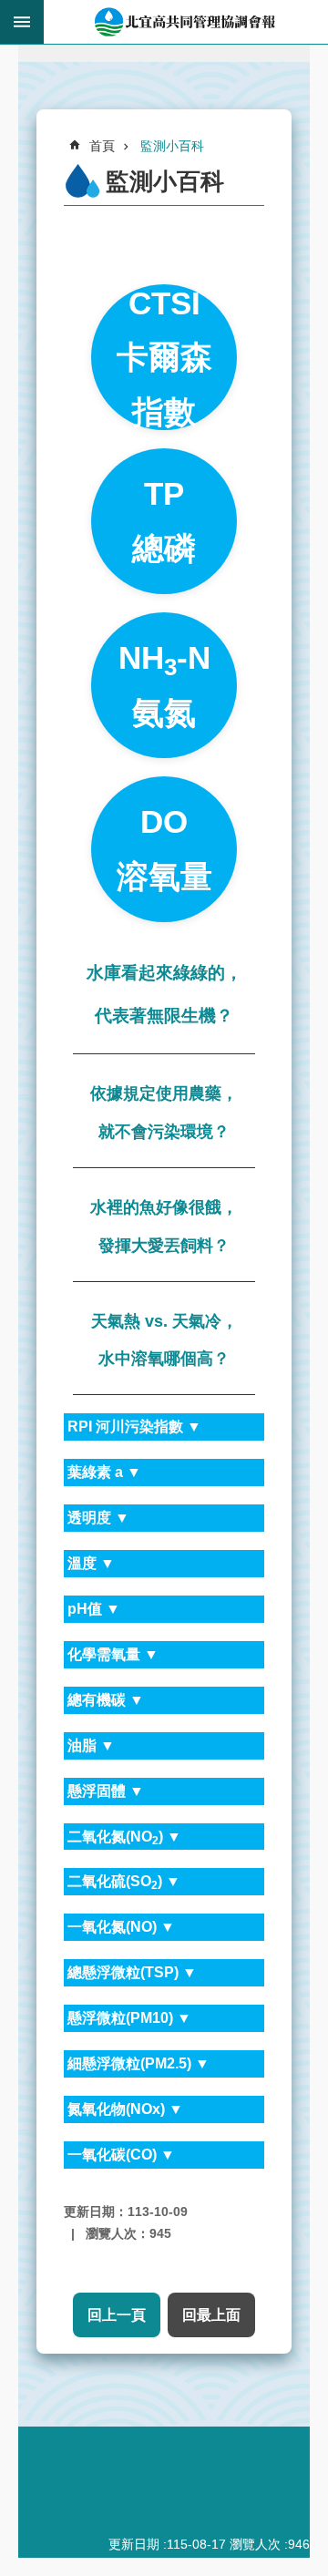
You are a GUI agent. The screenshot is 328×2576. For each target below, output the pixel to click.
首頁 (102, 146)
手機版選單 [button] (22, 22)
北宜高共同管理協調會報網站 (186, 22)
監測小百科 (172, 146)
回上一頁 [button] (117, 2315)
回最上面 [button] (211, 2315)
